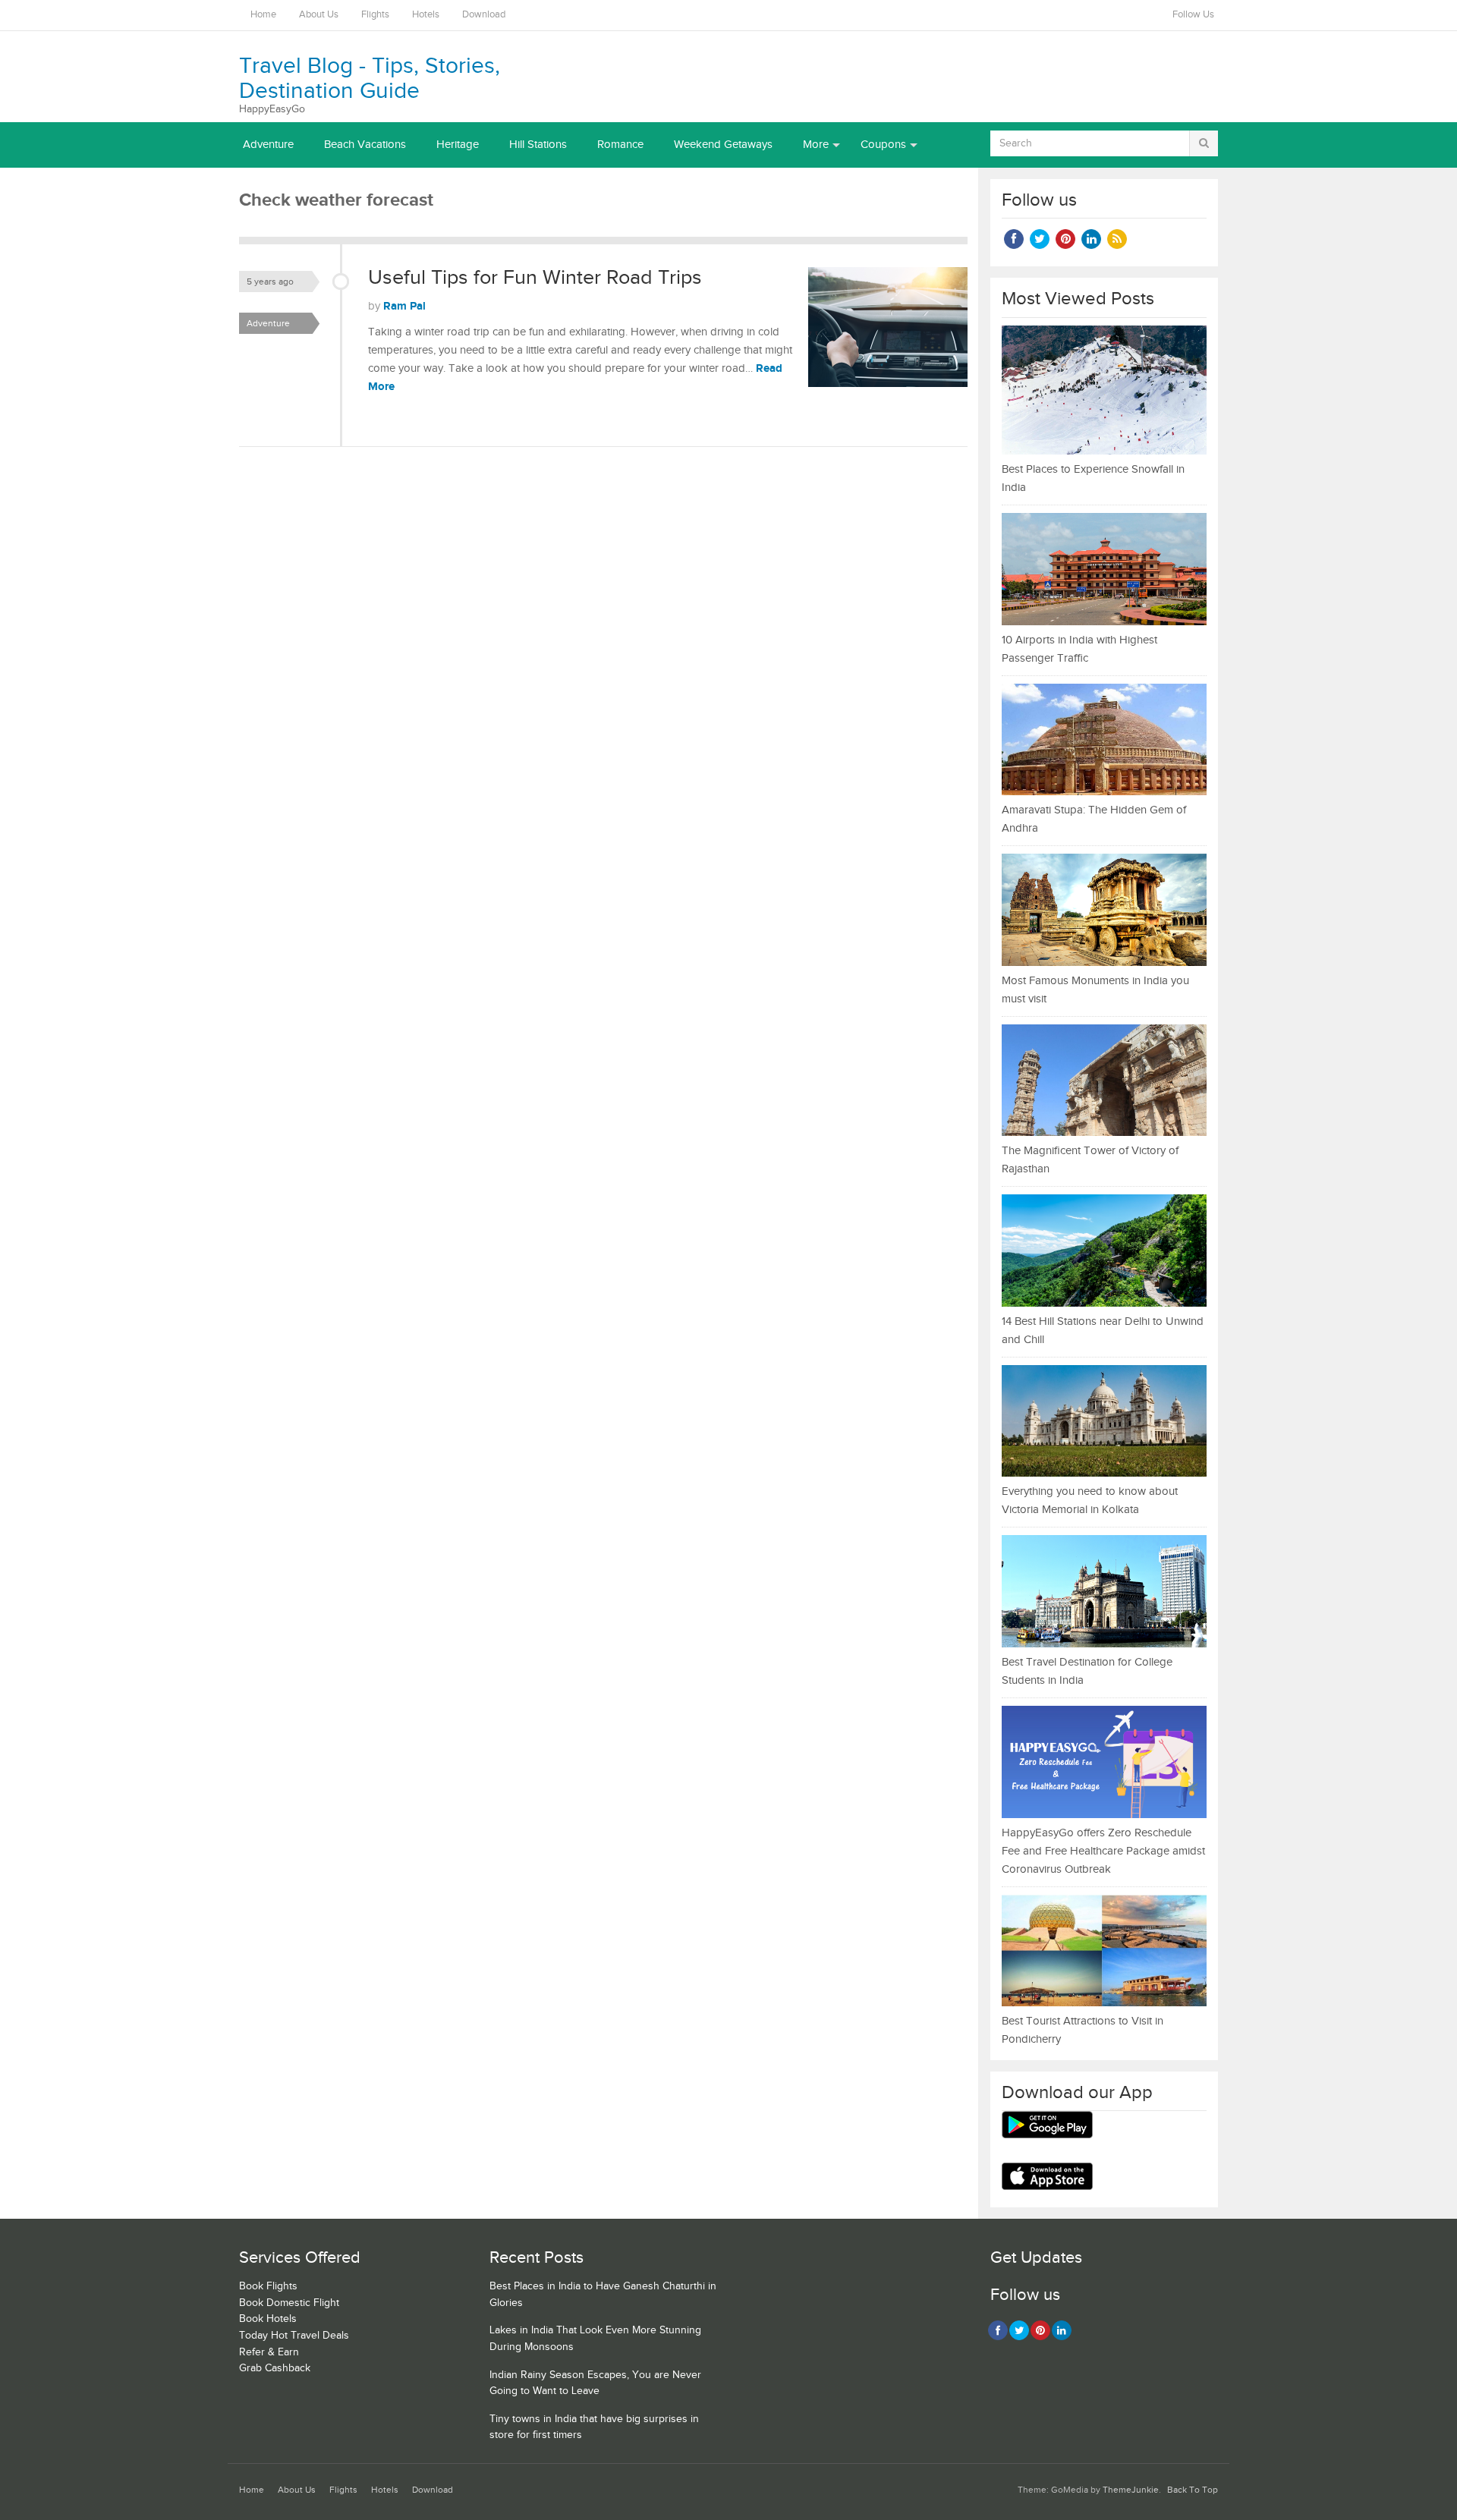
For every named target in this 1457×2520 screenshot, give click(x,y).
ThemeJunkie (1131, 2490)
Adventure (268, 145)
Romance (620, 145)
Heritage (458, 145)
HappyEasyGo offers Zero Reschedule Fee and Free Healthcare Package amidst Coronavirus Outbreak (1103, 1851)
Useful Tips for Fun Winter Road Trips (535, 278)
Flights (375, 15)
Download (484, 15)
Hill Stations (538, 145)
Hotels (426, 15)
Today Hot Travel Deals (294, 2336)
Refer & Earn (269, 2352)
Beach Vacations (365, 145)
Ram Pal (404, 306)
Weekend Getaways (723, 145)
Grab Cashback (275, 2368)
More (816, 145)
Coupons (883, 145)
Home (263, 15)
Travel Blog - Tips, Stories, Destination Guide (370, 79)
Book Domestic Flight (289, 2303)
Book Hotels (268, 2319)
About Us (319, 15)
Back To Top (1193, 2490)
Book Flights (268, 2286)
